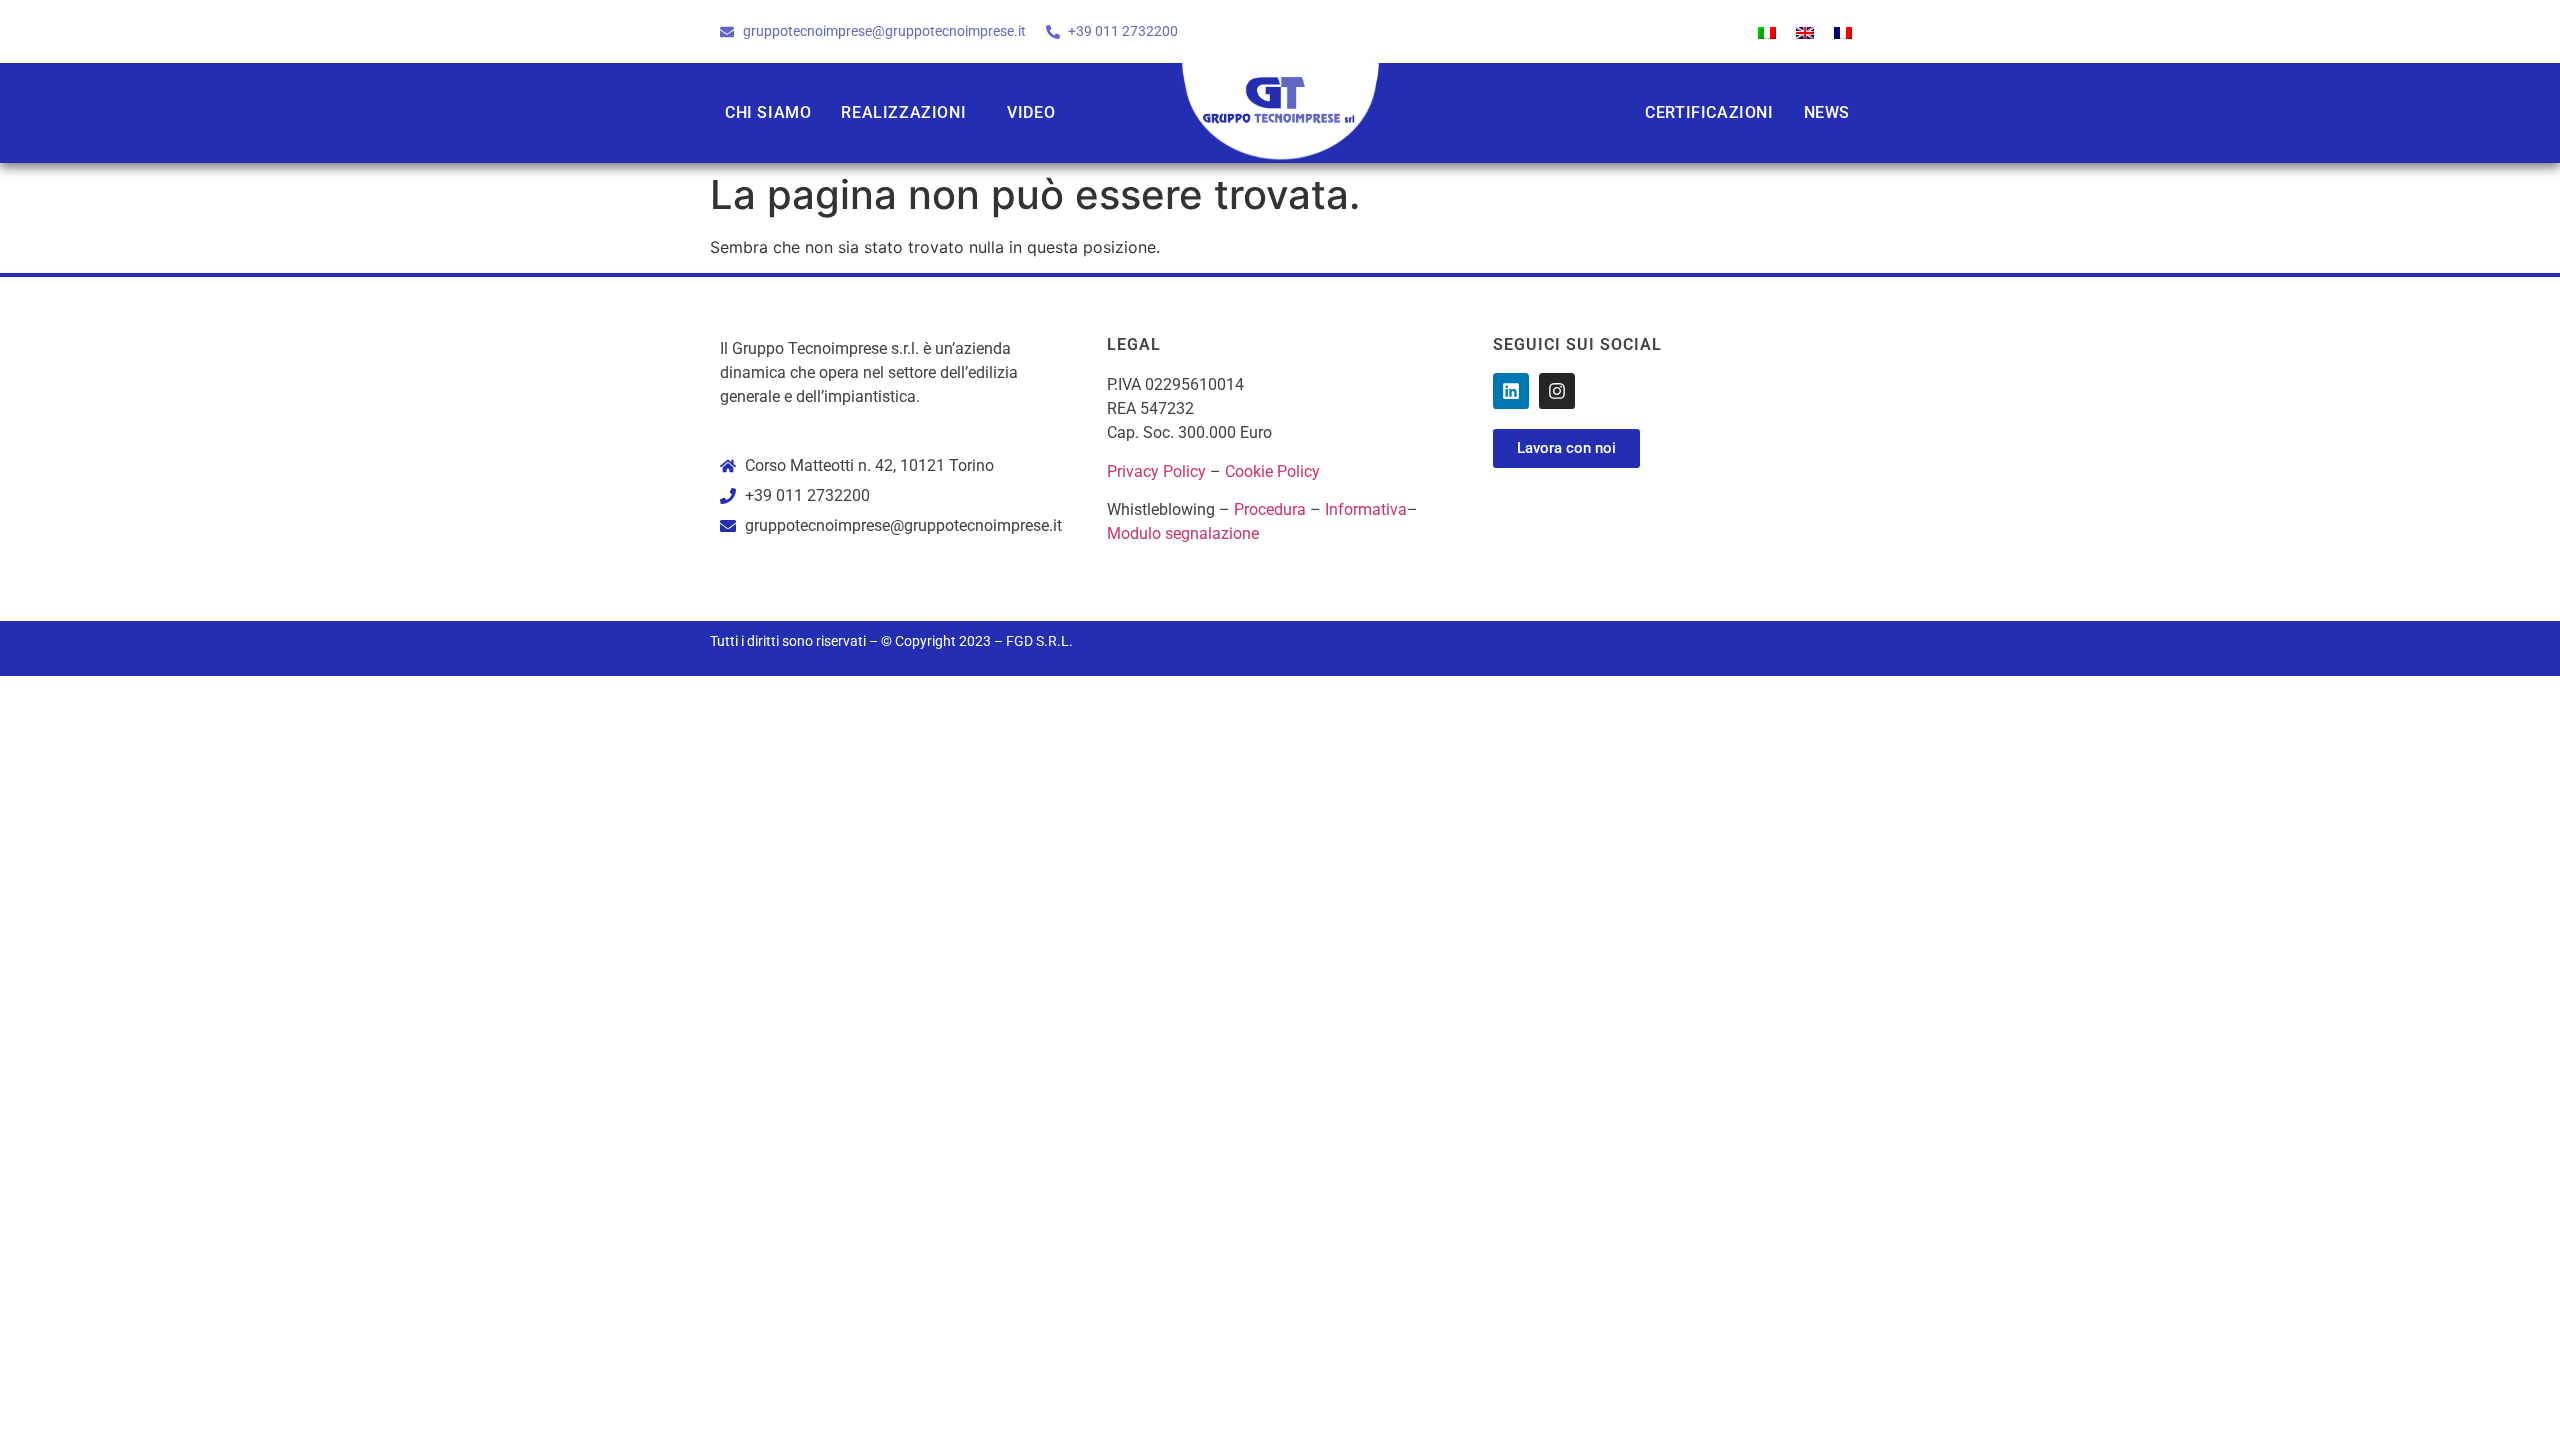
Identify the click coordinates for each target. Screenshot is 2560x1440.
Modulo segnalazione (1183, 533)
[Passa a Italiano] (1767, 31)
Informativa (1366, 509)
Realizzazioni (903, 112)
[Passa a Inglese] (1805, 31)
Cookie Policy (1272, 471)
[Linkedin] (1511, 391)
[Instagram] (1557, 391)
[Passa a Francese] (1843, 31)
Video (1031, 112)
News (1827, 112)
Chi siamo (768, 112)
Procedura (1270, 509)
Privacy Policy (1156, 471)
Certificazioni (1709, 112)
